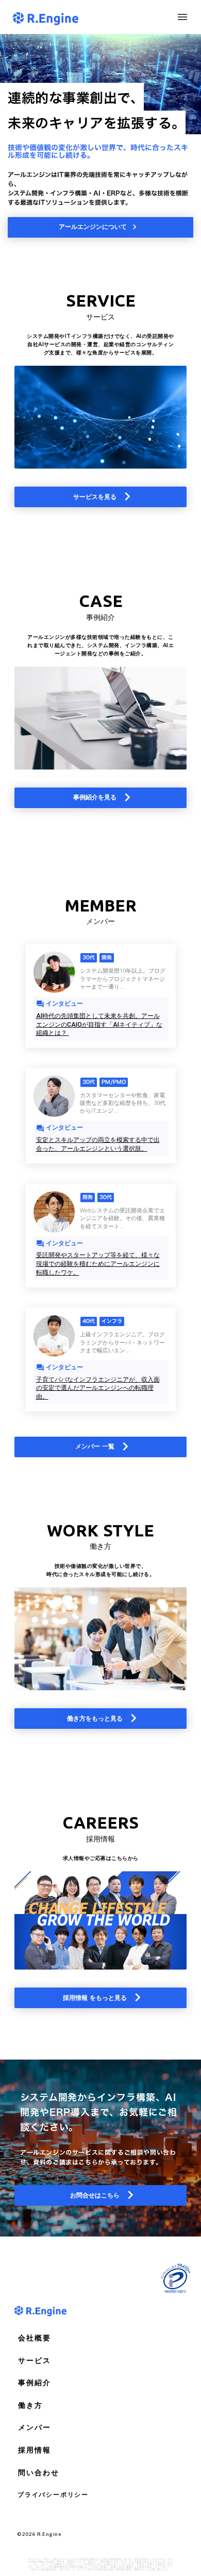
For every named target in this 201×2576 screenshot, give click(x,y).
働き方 (30, 2405)
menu (182, 17)
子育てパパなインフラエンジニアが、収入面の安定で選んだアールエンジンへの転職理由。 (98, 1388)
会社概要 (35, 2338)
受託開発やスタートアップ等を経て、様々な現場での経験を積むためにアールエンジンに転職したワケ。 (98, 1264)
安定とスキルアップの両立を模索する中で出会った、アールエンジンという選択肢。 (98, 1144)
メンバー (35, 2427)
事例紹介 (35, 2383)
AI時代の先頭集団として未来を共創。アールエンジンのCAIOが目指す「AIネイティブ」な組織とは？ (99, 1025)
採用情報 (35, 2450)
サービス (35, 2360)
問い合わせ (39, 2473)
